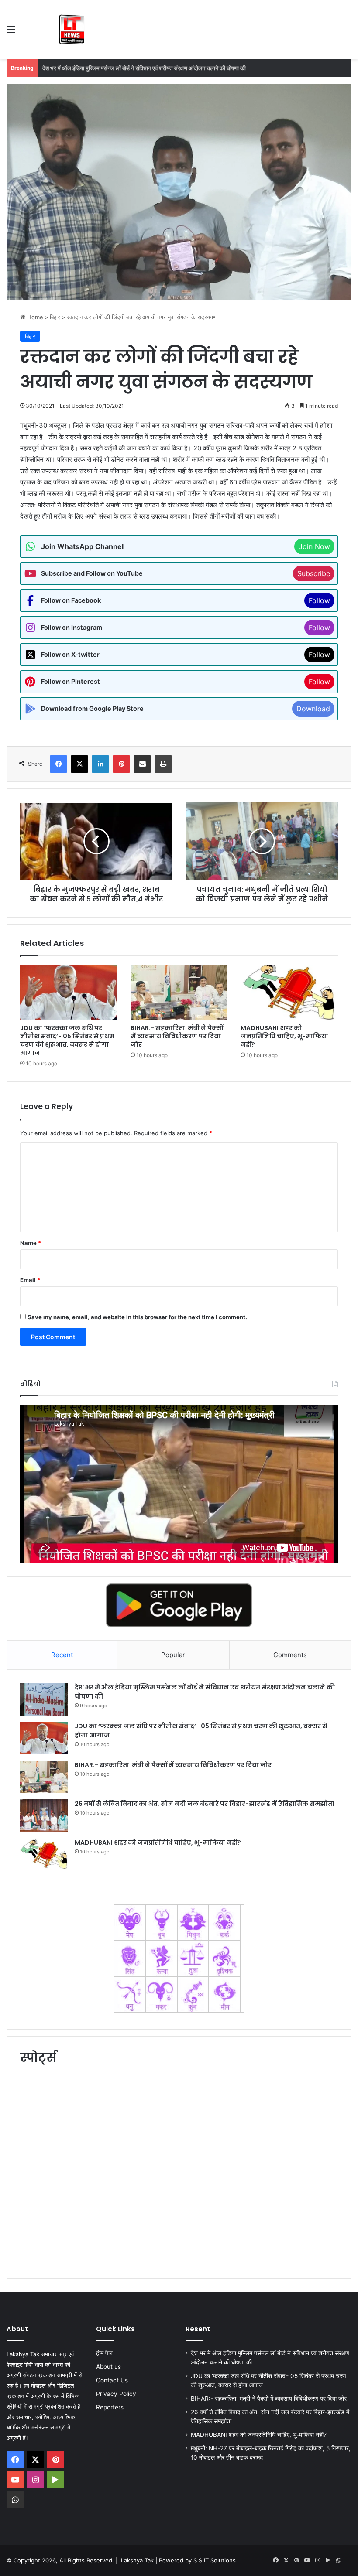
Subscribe (314, 573)
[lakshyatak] (72, 29)
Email (30, 1280)
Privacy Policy (116, 2394)
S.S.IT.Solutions (215, 2560)
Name (31, 1243)
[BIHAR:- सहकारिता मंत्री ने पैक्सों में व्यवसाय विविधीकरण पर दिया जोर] (179, 992)
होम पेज (104, 2353)
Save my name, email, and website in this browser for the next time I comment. (137, 1317)
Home (34, 317)
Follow (319, 600)
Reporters (110, 2407)
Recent (62, 1655)
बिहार (55, 317)
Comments (290, 1655)
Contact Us (112, 2380)
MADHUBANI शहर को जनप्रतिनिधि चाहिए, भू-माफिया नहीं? (284, 1036)
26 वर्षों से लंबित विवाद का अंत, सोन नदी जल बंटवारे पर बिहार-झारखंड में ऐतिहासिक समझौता (205, 1804)
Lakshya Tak (137, 2560)
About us (108, 2367)
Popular (173, 1655)
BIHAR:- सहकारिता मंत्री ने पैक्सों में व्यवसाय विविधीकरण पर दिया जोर (177, 1036)
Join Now (314, 546)
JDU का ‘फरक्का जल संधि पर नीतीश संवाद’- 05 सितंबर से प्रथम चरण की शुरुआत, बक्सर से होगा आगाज (149, 68)
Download (313, 709)
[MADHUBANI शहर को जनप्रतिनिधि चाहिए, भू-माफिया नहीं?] (289, 992)
